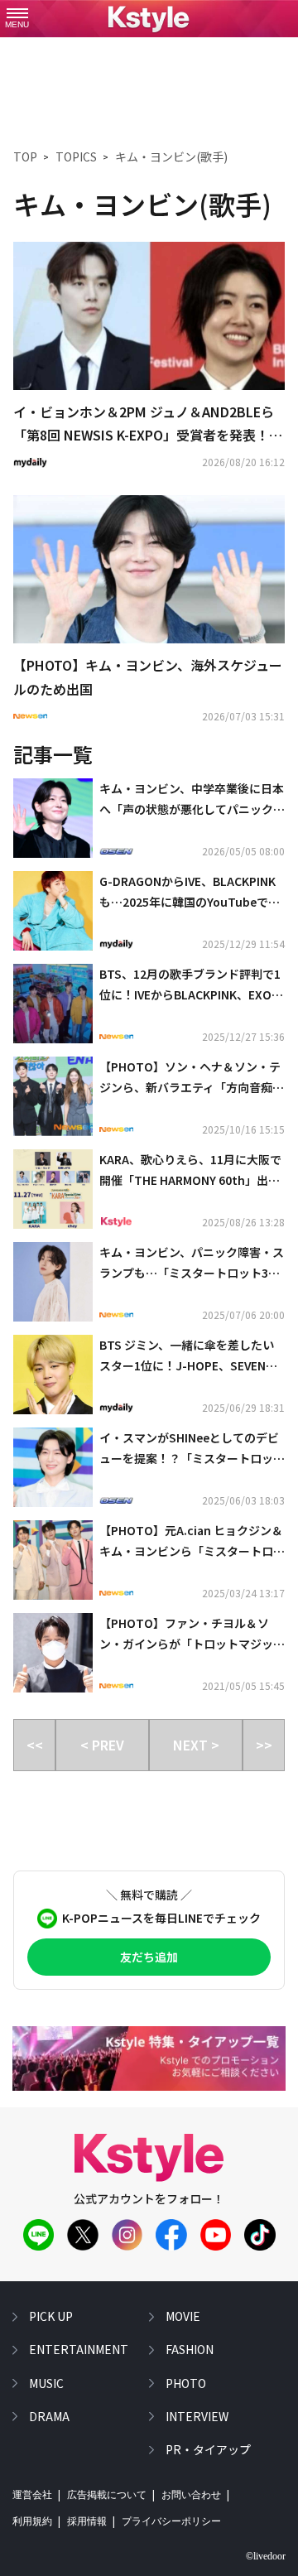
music (46, 2383)
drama (49, 2416)
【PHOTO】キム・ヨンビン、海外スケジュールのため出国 (148, 677)
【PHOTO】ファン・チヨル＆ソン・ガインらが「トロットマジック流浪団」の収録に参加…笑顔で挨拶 (192, 1635)
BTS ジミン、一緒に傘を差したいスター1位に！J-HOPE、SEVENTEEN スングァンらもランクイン (190, 1356)
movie (183, 2316)
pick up (51, 2316)
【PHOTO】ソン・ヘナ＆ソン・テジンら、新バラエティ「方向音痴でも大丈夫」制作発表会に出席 (192, 1078)
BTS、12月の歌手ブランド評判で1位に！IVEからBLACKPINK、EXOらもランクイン (191, 985)
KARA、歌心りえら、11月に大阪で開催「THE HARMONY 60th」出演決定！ (190, 1171)
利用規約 (32, 2521)
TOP (25, 156)
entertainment (79, 2349)
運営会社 (32, 2495)
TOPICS (76, 156)
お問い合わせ (191, 2495)
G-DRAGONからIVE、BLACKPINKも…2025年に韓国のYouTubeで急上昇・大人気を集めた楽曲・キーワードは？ (192, 893)
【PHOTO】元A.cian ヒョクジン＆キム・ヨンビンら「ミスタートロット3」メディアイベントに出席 (192, 1542)
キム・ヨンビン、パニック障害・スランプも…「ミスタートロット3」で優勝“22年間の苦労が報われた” (192, 1264)
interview (197, 2416)
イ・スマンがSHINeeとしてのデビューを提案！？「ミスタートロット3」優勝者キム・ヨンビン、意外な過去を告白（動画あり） (192, 1449)
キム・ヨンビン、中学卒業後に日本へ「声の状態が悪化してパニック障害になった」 (192, 800)
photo (186, 2383)
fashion (190, 2349)
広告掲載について (107, 2495)
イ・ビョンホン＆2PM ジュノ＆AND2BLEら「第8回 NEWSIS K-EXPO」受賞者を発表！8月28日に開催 (145, 425)
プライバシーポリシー (171, 2521)
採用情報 (87, 2521)
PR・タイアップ (208, 2449)
